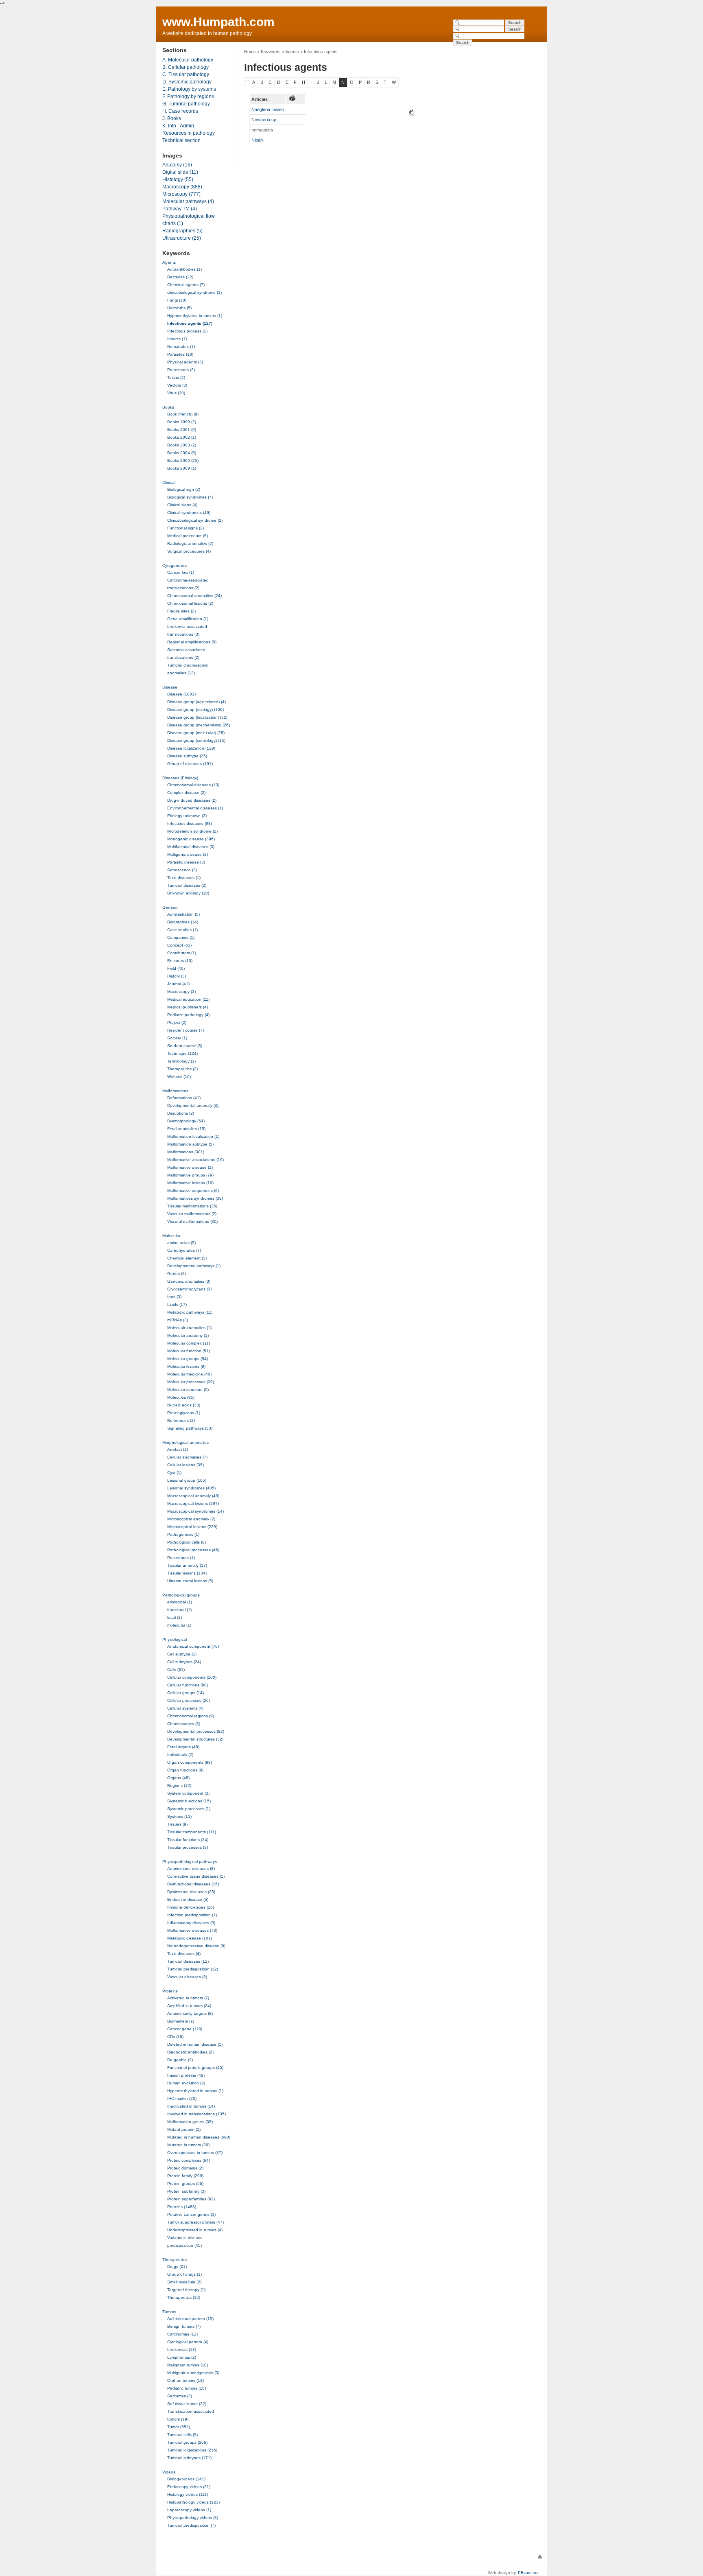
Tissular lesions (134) (187, 1573)
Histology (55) (178, 179)
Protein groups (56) (185, 2183)
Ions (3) (174, 1297)
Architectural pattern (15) (190, 2319)
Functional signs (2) (186, 528)
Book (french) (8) (183, 414)
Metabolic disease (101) (190, 1938)
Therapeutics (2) (182, 1069)
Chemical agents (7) (186, 285)
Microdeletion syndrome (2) (192, 831)
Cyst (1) (174, 1473)
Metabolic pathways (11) (190, 1312)
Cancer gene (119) (185, 2029)
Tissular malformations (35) (192, 1206)
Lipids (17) (177, 1304)
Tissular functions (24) (188, 1840)
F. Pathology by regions (188, 96)
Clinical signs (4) (182, 505)
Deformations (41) (184, 1098)
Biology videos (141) (186, 2479)
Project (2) (177, 1022)
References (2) (181, 1420)
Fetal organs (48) (183, 1747)
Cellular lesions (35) (186, 1465)
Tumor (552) (179, 2427)
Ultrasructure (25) (182, 238)
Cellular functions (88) (188, 1685)
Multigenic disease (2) (188, 854)
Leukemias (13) (182, 2350)
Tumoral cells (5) (182, 2435)
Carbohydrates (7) (184, 1250)
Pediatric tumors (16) (187, 2388)
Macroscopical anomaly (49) (193, 1496)
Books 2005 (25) (183, 460)
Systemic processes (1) (189, 1809)
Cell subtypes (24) (184, 1662)
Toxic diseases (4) (184, 1954)
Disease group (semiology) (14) (196, 740)
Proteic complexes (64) (189, 2160)
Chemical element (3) (187, 1258)
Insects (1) (177, 339)
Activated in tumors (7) (188, 1998)
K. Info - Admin (178, 126)
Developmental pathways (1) (194, 1266)
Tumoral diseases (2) (187, 885)
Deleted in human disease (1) (195, 2044)
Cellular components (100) (192, 1677)
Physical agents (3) (185, 362)
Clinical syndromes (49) (189, 513)
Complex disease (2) (186, 793)
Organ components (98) (190, 1762)
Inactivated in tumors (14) (191, 2106)
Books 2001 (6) (182, 430)
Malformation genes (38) (190, 2122)
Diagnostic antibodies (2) (190, 2052)
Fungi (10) (177, 300)
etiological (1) (180, 1602)
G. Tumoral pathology (186, 104)
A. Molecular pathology (188, 60)
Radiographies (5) (182, 231)
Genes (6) (177, 1274)
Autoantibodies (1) (184, 269)
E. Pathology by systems (189, 89)
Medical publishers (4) (188, 1007)
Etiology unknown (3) (187, 816)
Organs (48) (178, 1778)
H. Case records (180, 111)
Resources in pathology (189, 133)
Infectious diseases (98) (190, 823)
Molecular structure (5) (188, 1390)
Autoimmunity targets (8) (190, 2013)
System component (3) (188, 1793)
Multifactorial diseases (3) (191, 847)
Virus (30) (176, 393)
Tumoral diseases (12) (188, 1961)
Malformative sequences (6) (193, 1191)
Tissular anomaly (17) (187, 1565)
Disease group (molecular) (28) (196, 733)
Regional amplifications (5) (192, 642)
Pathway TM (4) (180, 209)
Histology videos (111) (188, 2494)
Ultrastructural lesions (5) (190, 1581)
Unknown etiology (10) (188, 893)
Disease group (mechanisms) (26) (199, 725)
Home (250, 52)
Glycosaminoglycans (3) (189, 1289)
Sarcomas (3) (180, 2396)
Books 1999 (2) (182, 422)
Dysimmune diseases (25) (191, 1892)
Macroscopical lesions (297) (193, 1503)
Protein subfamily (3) (186, 2191)
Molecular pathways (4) (188, 201)
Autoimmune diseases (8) (191, 1869)
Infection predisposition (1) (192, 1915)
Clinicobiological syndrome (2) (195, 520)
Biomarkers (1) (181, 2021)
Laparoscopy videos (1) (189, 2510)
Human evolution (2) (186, 2083)
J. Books (172, 118)
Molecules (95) (181, 1397)
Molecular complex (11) (189, 1343)
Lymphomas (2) (182, 2357)
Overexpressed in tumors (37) (195, 2153)
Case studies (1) (182, 930)
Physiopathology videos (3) (193, 2518)
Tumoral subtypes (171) (189, 2458)
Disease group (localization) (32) (197, 717)
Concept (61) (179, 945)
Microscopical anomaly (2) (191, 1519)
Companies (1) (181, 937)
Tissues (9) (177, 1824)
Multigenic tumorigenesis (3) (193, 2373)
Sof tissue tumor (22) (187, 2404)
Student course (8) (185, 1046)
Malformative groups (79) (190, 1175)
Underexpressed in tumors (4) (195, 2230)
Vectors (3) (177, 385)
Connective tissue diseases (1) (196, 1876)
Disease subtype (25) (187, 756)
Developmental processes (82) (196, 1731)
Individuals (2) (180, 1755)
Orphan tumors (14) (186, 2380)
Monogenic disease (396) (191, 839)
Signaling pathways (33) (190, 1428)
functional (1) (179, 1610)
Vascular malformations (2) (192, 1214)
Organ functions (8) (185, 1770)
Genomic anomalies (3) (189, 1281)
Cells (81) (176, 1670)
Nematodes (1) (181, 347)
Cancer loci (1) (181, 572)
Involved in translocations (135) (196, 2114)
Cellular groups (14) (186, 1693)
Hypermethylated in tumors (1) (195, 2091)
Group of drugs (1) (184, 2274)
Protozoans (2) (181, 370)
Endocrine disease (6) (188, 1899)
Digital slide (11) (180, 172)
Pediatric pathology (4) (188, 1015)
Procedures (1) (181, 1558)
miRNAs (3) (178, 1320)
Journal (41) (178, 984)
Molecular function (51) (189, 1351)
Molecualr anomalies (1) (189, 1328)
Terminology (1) (181, 1061)
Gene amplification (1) (188, 619)
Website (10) (179, 1077)
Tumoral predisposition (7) (191, 2525)
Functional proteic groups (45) (195, 2068)
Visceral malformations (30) (192, 1221)
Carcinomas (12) (182, 2334)
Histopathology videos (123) (193, 2502)
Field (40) (176, 968)
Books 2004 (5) (182, 453)
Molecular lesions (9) (186, 1366)
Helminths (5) (179, 308)
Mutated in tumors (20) (188, 2145)
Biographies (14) (183, 922)
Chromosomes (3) (184, 1724)
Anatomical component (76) (193, 1646)
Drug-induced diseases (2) (192, 800)
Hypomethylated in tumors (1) (195, 316)
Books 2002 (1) (182, 437)
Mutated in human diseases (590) (199, 2137)
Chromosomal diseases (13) (193, 785)
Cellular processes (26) (189, 1700)
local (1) (175, 1617)
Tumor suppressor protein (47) (195, 2222)
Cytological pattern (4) (188, 2342)
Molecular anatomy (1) (188, 1335)
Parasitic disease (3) (186, 862)
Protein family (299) (185, 2176)
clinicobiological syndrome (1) (194, 292)
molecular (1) (179, 1625)
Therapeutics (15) (184, 2297)
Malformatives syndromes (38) (195, 1198)
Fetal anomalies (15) (186, 1129)
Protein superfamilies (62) (191, 2199)
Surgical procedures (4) (189, 551)
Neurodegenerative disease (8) (196, 1946)
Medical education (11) (188, 999)
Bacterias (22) (180, 277)
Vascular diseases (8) (187, 1977)
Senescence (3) (182, 870)
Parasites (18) (180, 354)
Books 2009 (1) (182, 468)
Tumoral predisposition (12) (193, 1969)
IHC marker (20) (182, 2098)
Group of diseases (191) (190, 764)
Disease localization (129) (191, 748)
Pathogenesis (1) (183, 1534)
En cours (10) (180, 961)
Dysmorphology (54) (186, 1121)
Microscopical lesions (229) (192, 1527)
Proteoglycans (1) (184, 1413)
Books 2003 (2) (182, 445)
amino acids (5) (181, 1243)
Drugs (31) (177, 2267)
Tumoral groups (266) (187, 2442)
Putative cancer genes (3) (191, 2214)
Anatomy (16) (177, 165)
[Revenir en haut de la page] (540, 2557)
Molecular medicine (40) (189, 1374)
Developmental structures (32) (195, 1739)
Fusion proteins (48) (186, 2075)
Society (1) (177, 1038)
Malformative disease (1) (190, 1167)
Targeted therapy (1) (186, 2290)
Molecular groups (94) (188, 1359)
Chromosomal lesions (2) (190, 603)
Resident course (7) (186, 1030)
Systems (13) (179, 1816)
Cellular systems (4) (185, 1708)
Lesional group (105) (187, 1480)
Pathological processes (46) (193, 1550)
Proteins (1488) (182, 2207)
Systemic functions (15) (189, 1801)
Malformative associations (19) (195, 1160)
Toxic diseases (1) (184, 878)
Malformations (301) (186, 1152)
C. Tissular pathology (186, 74)
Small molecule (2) (184, 2282)
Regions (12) (179, 1785)
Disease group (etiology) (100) (195, 710)
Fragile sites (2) (181, 611)
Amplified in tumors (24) (189, 2006)
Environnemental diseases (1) (195, 808)
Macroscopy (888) (182, 187)
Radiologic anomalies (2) (190, 543)
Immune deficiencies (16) (191, 1907)
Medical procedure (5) (188, 536)
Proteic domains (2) (185, 2168)
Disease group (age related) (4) (196, 702)
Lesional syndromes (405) (191, 1488)
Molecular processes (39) (191, 1382)
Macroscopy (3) (181, 992)
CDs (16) (175, 2037)
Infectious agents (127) (190, 323)
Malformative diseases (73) (192, 1930)
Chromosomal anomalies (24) (194, 596)
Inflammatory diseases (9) (191, 1923)
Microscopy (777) (181, 194)
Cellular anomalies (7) (187, 1457)
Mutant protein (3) (184, 2129)
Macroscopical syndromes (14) (195, 1511)
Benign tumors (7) (184, 2326)
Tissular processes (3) (188, 1847)
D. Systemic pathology (187, 82)
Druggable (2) (180, 2060)
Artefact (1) (178, 1449)
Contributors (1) (182, 953)
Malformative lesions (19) (190, 1183)
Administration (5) (183, 914)
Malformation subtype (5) (190, 1144)
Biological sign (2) (184, 489)
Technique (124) (182, 1053)
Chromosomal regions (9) (191, 1716)
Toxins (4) (176, 377)
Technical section (181, 140)
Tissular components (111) (192, 1832)
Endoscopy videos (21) (189, 2487)
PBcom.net (528, 2573)
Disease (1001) (181, 694)
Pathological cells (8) (187, 1542)
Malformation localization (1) (193, 1136)
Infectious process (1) (187, 331)
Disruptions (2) (181, 1113)
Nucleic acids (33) (184, 1405)
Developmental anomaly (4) (193, 1105)
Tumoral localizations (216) (192, 2450)
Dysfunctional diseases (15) (193, 1884)
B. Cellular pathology (186, 67)
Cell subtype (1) (182, 1654)
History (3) (177, 976)
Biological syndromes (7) (190, 497)
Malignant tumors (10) (188, 2365)
